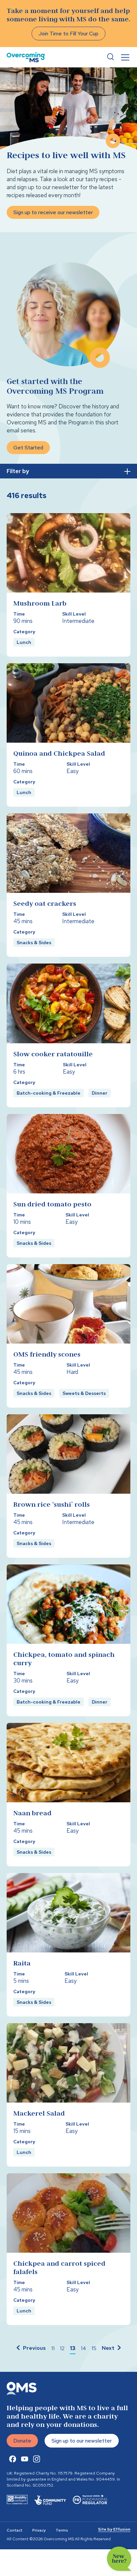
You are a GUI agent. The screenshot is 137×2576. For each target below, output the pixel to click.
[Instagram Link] (37, 2459)
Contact (14, 2530)
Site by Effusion (114, 2529)
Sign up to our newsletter (82, 2441)
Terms (62, 2530)
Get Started (28, 448)
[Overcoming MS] (26, 57)
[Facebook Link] (13, 2459)
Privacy (39, 2530)
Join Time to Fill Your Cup (68, 34)
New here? (119, 2559)
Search (110, 57)
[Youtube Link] (25, 2459)
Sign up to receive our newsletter (53, 212)
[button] (30, 2348)
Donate (22, 2441)
